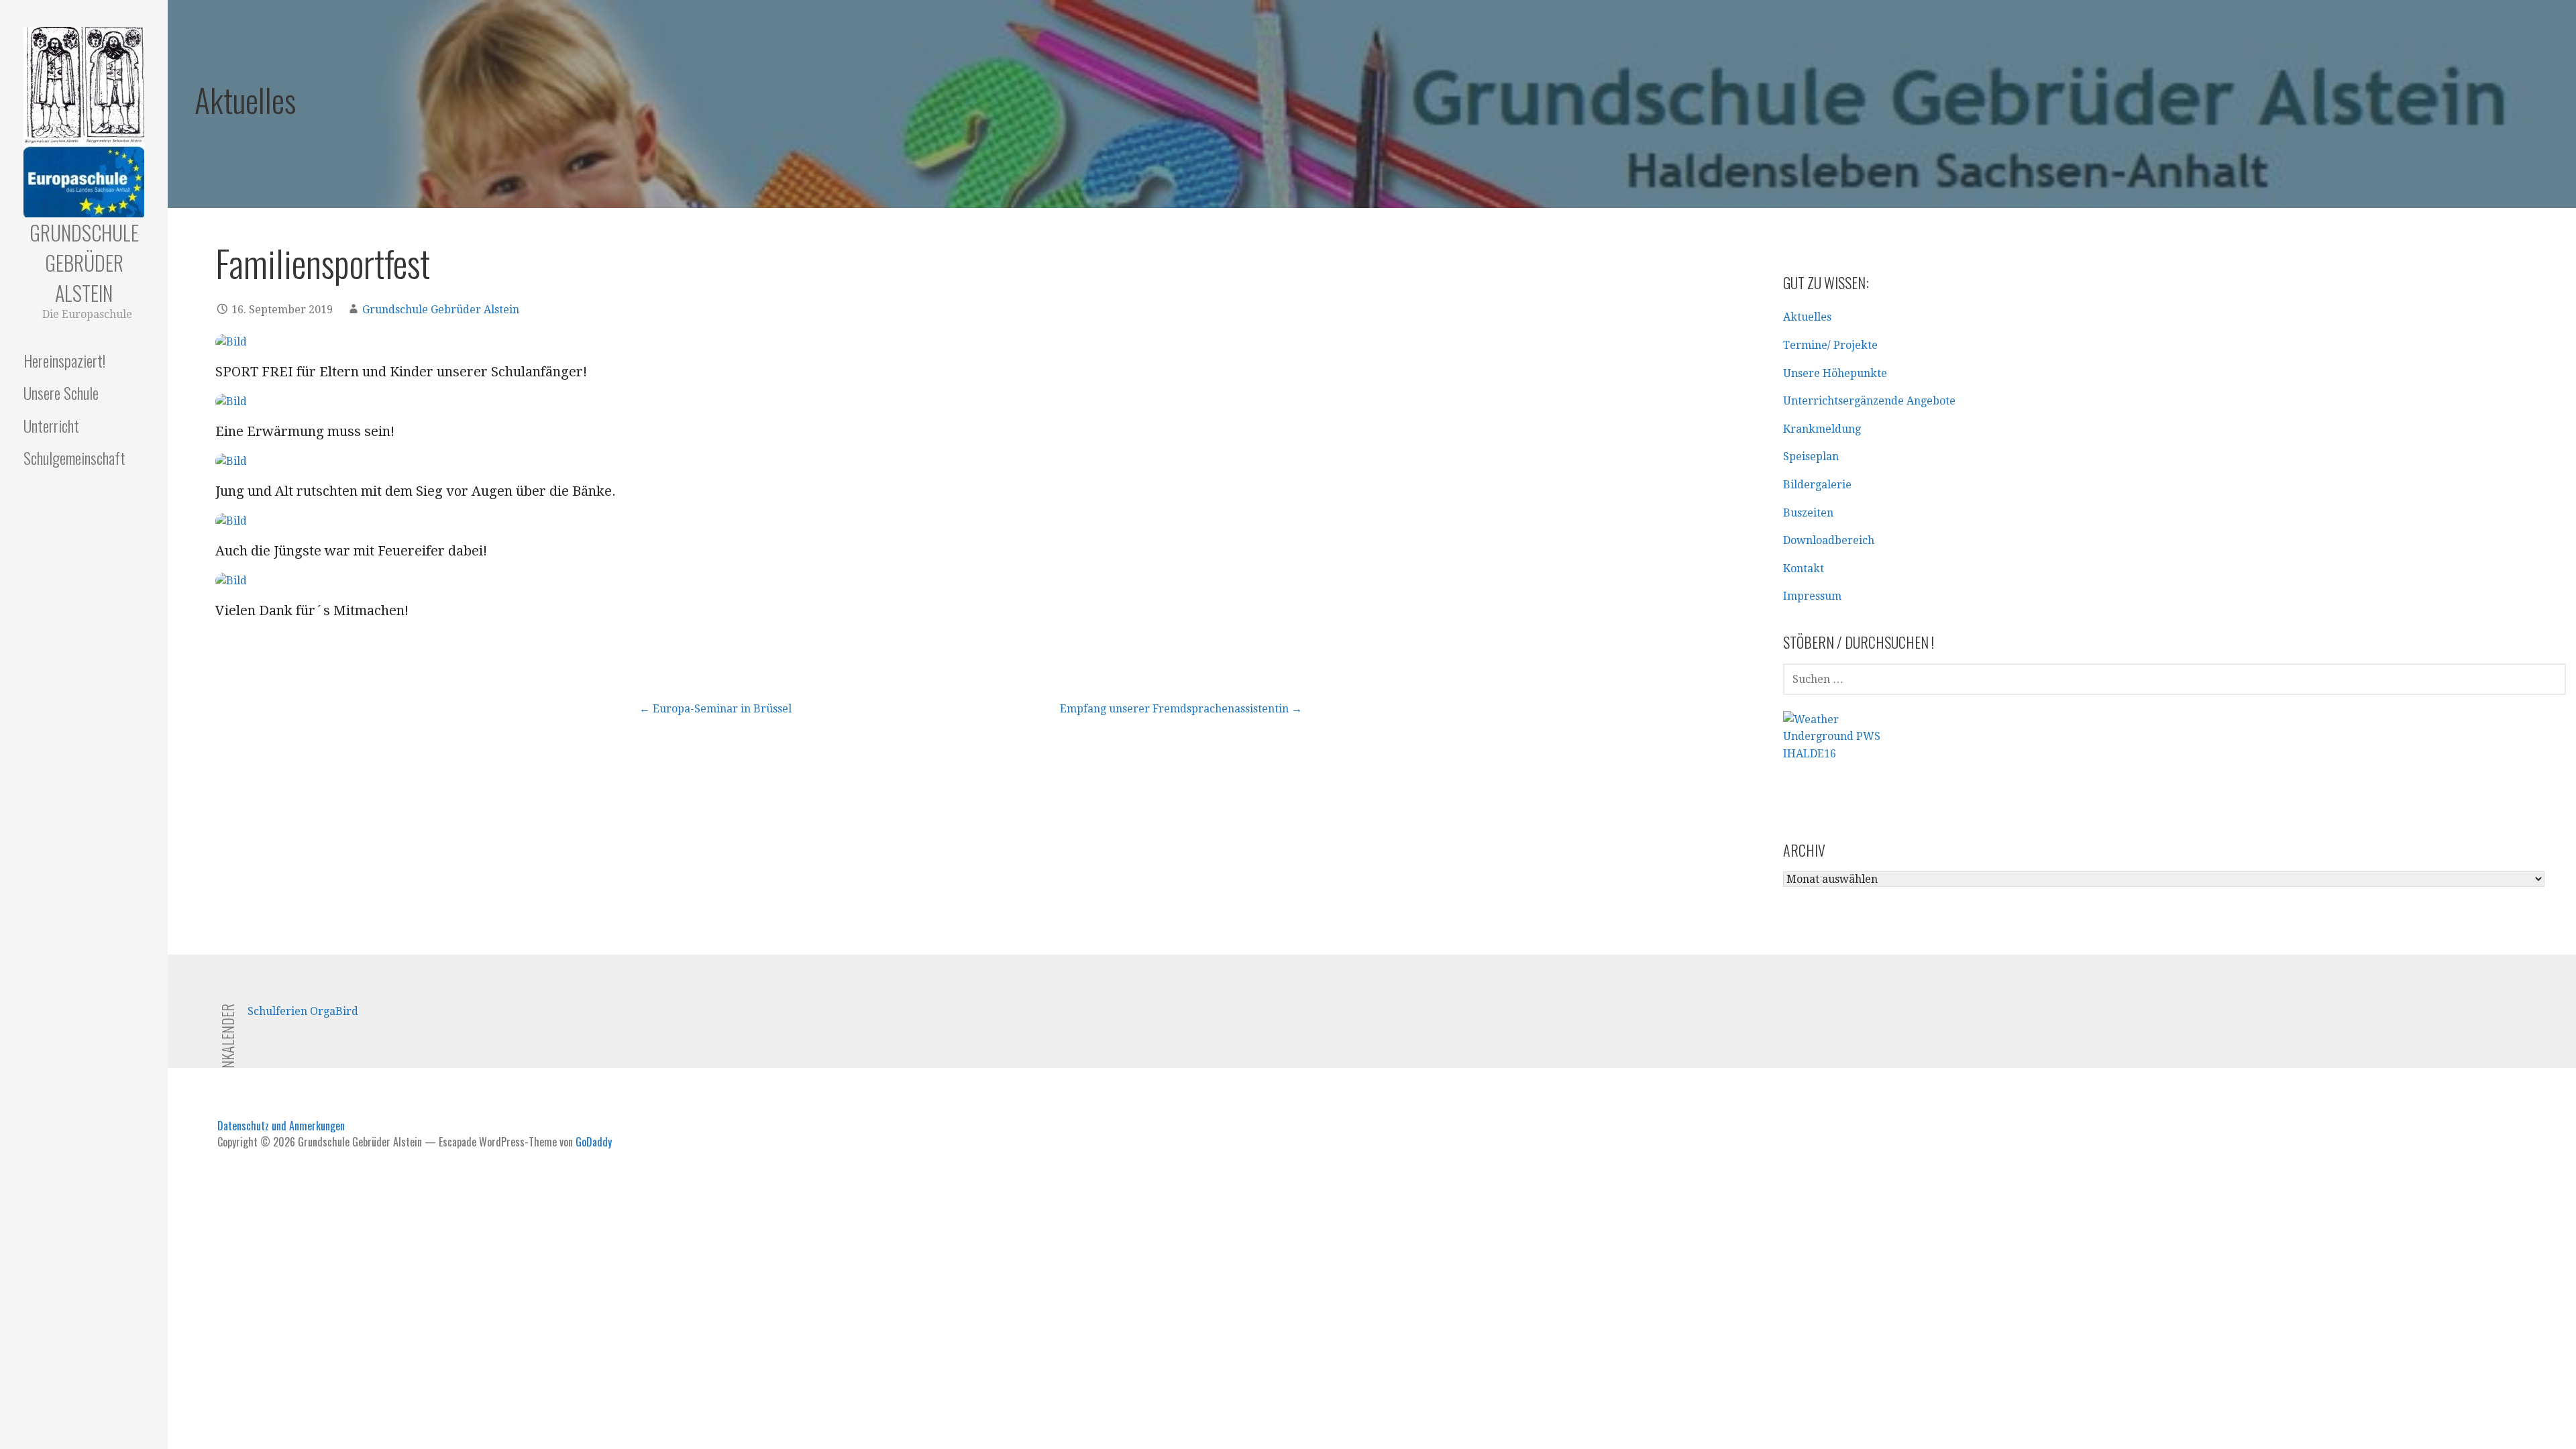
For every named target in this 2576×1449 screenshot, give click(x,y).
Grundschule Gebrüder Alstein (84, 263)
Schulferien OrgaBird (303, 1011)
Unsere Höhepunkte (1835, 373)
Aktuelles (1807, 317)
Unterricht (51, 425)
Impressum (1812, 596)
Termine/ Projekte (1830, 345)
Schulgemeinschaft (74, 458)
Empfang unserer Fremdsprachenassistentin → (1181, 709)
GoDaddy (594, 1142)
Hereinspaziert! (64, 360)
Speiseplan (1811, 457)
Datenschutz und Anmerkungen (281, 1126)
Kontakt (1804, 569)
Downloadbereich (1829, 540)
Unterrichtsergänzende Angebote (1869, 401)
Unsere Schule (61, 392)
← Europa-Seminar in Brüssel (715, 709)
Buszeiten (1808, 513)
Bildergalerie (1817, 485)
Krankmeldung (1822, 429)
